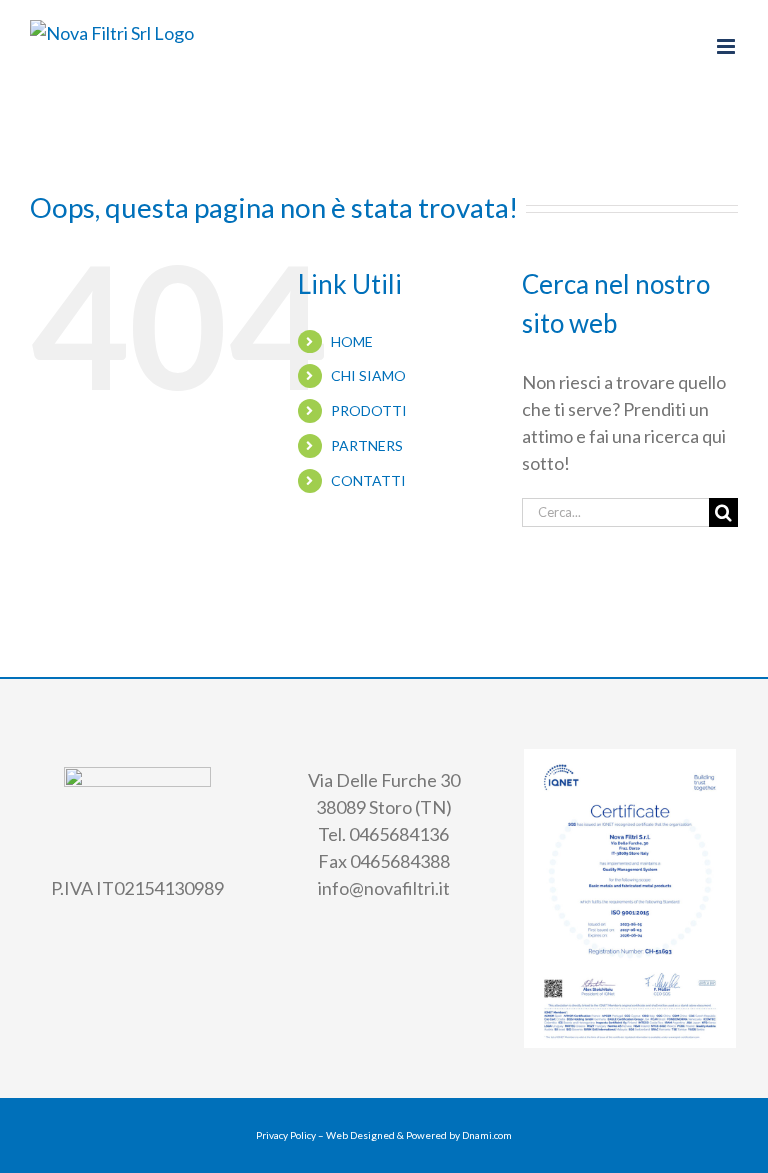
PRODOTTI (369, 410)
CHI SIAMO (368, 375)
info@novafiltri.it (384, 888)
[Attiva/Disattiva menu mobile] (727, 46)
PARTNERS (367, 445)
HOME (352, 341)
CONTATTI (368, 480)
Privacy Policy (286, 1135)
